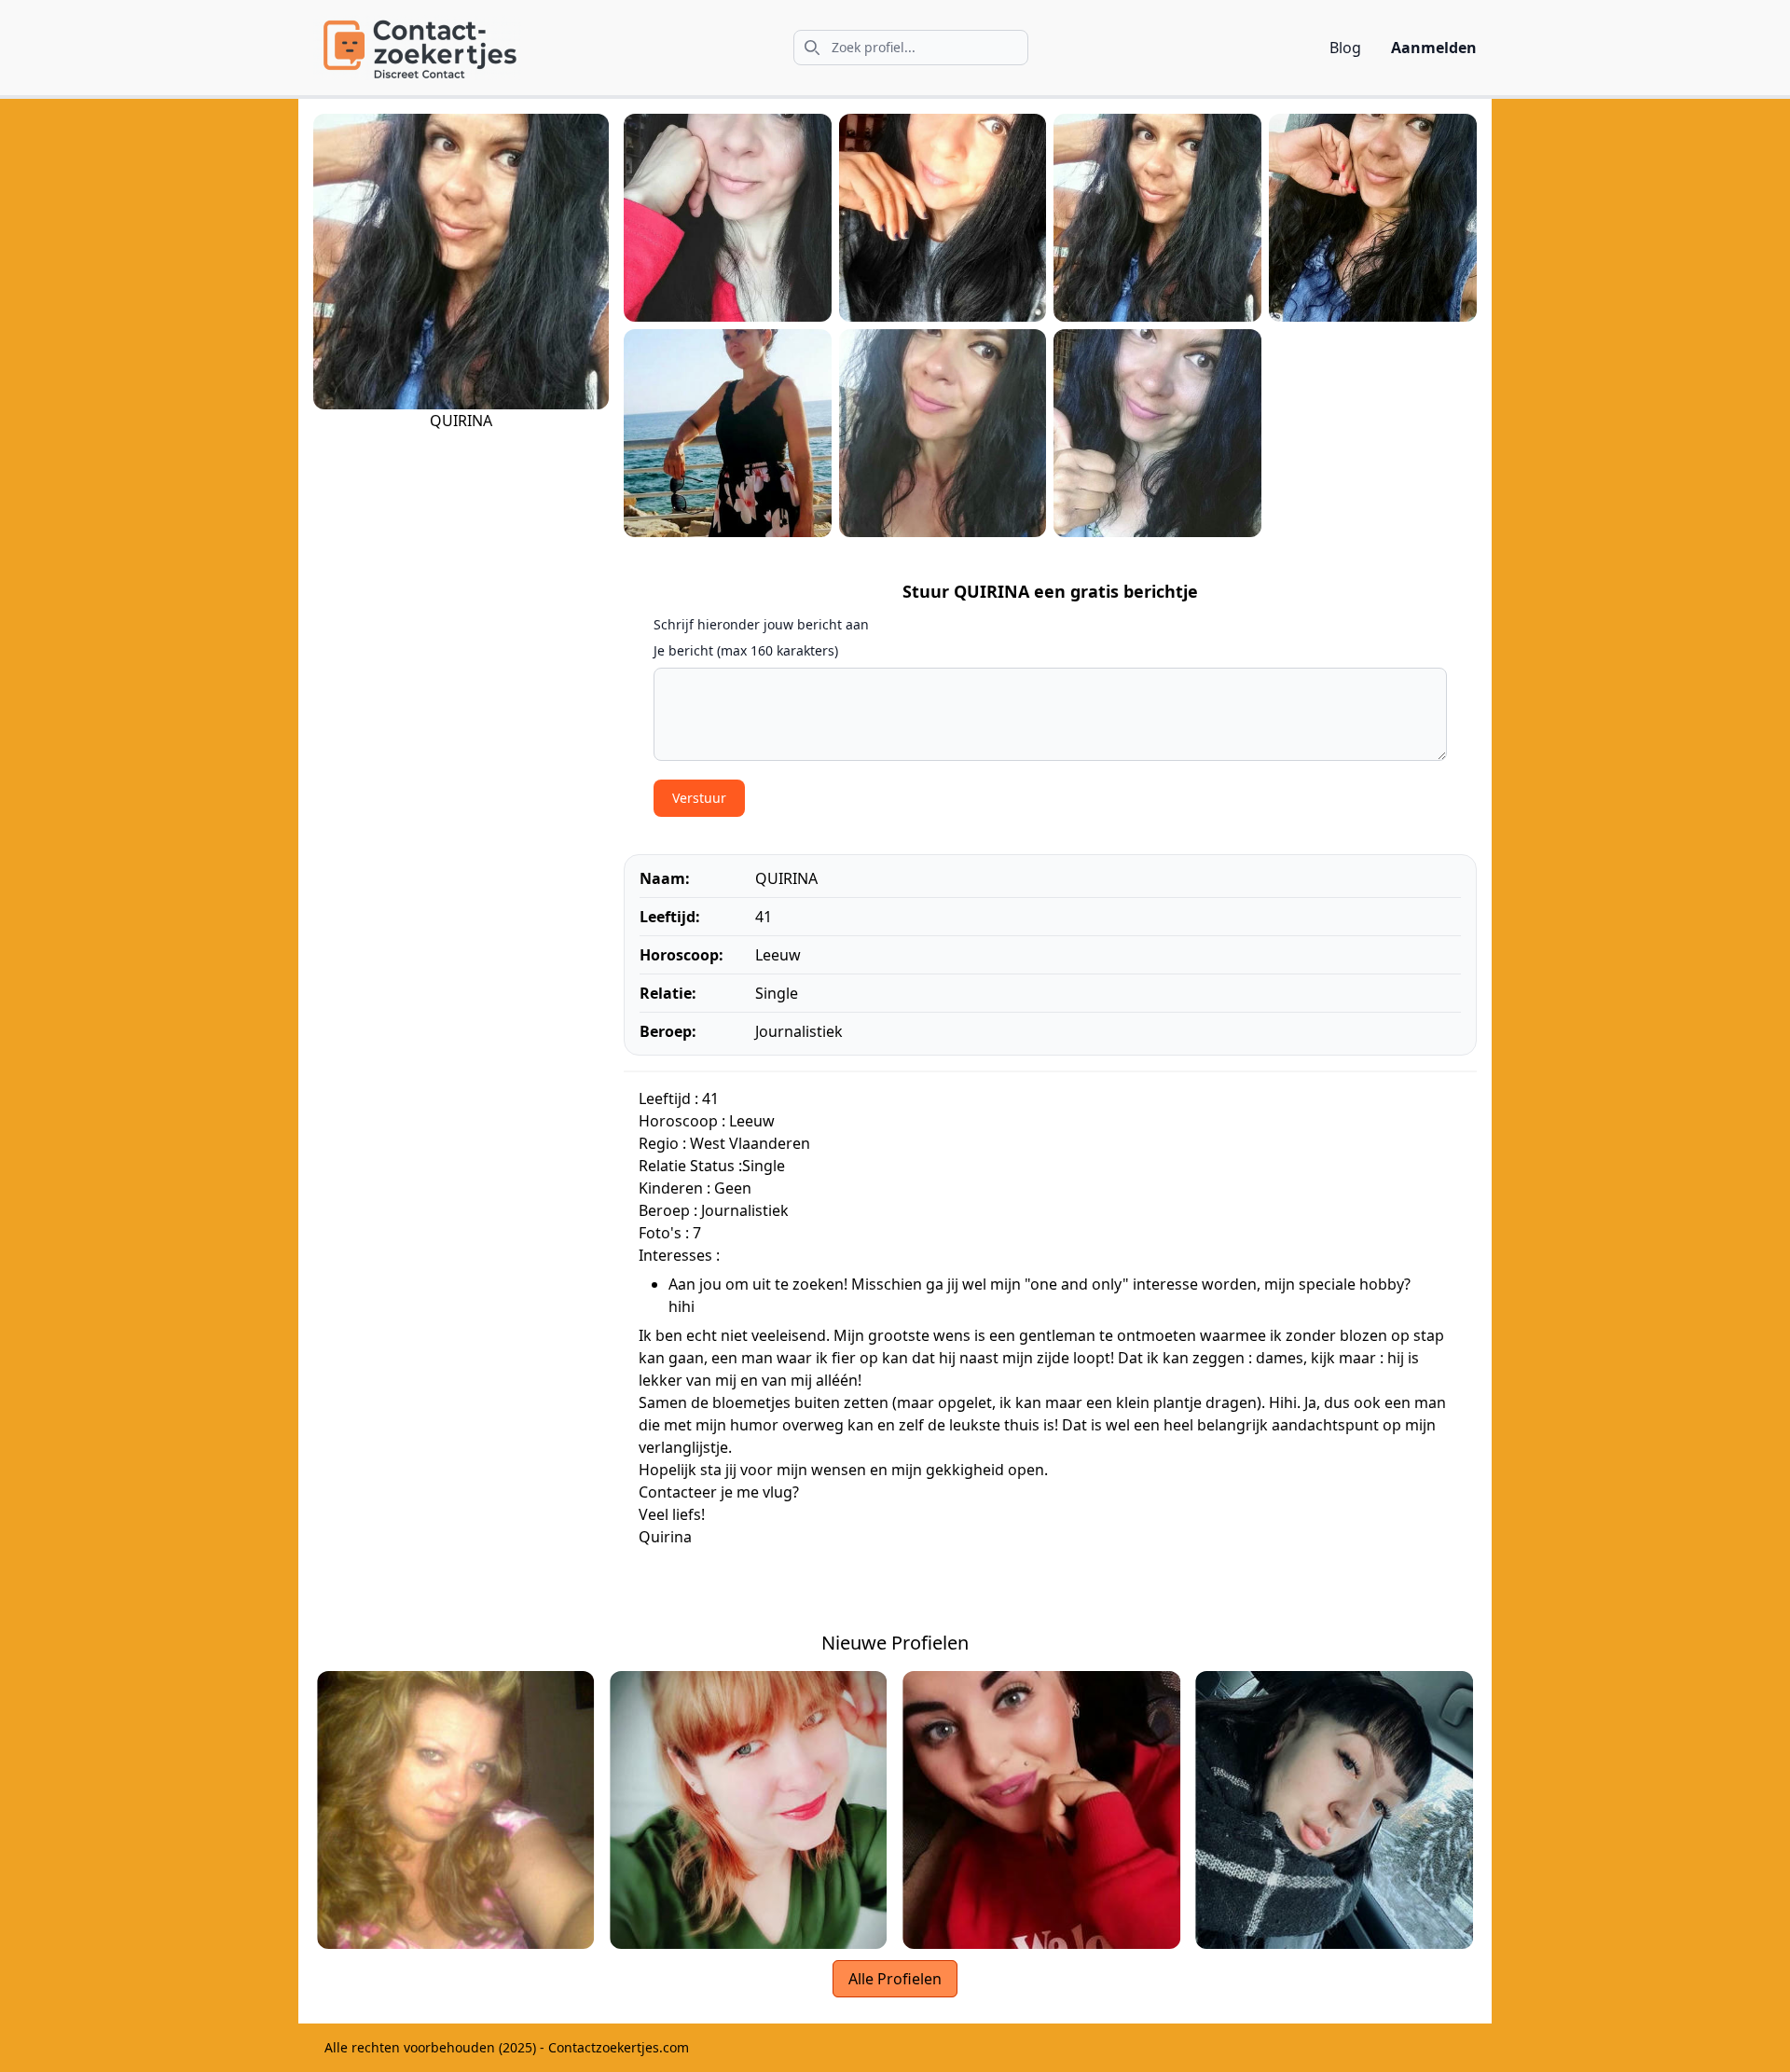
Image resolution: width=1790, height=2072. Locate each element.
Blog (1345, 48)
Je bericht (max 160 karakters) (746, 650)
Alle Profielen (895, 1979)
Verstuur (699, 798)
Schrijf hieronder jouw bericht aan (761, 624)
